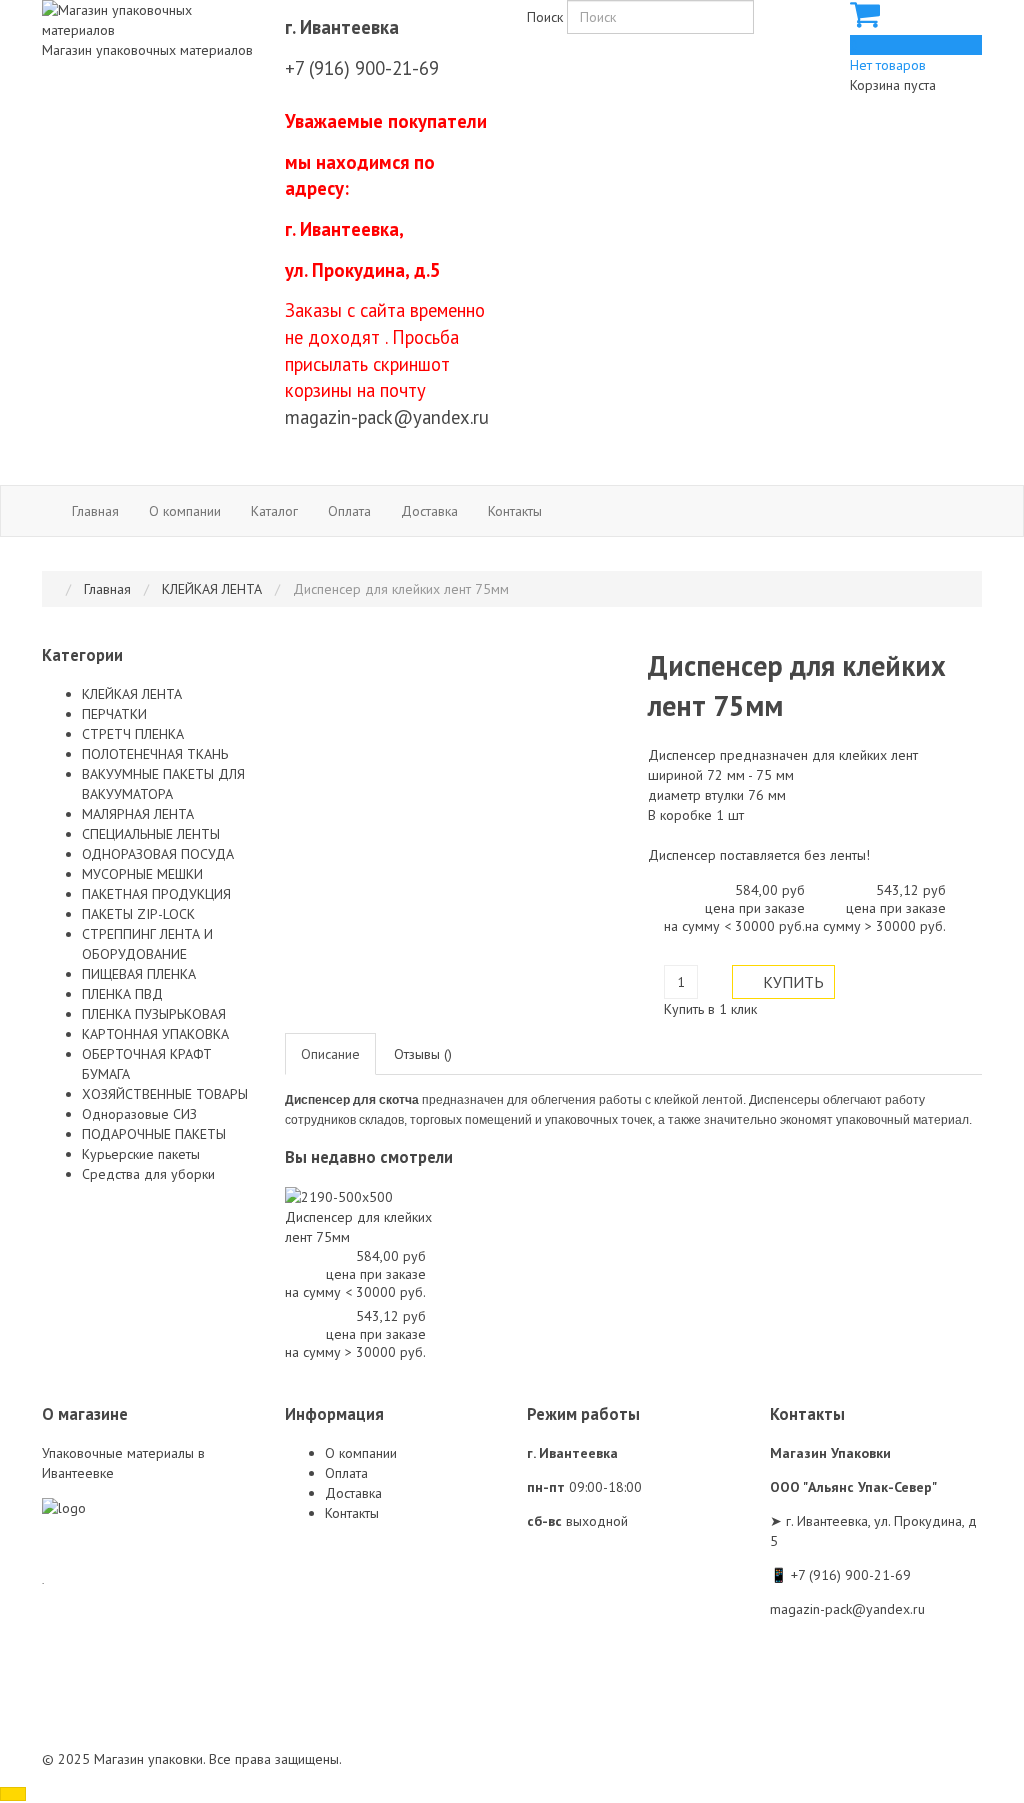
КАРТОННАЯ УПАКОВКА (155, 1034)
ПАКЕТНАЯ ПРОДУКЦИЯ (156, 894)
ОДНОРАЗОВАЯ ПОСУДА (158, 854)
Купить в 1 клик (710, 1009)
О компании (185, 511)
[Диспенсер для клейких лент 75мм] (339, 1195)
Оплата (349, 511)
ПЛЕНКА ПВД (122, 994)
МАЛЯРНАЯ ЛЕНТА (138, 814)
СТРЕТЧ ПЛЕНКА (133, 734)
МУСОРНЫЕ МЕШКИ (142, 874)
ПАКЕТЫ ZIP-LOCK (138, 914)
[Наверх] (13, 1794)
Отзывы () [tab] (423, 1054)
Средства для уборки (148, 1174)
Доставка (429, 511)
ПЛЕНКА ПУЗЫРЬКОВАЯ (154, 1014)
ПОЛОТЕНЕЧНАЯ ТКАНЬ (155, 754)
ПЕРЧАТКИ (114, 714)
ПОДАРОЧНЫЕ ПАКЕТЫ (154, 1134)
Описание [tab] (330, 1054)
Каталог (274, 511)
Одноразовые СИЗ (139, 1114)
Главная (95, 511)
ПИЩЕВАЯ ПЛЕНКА (139, 974)
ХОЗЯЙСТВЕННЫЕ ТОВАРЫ (165, 1094)
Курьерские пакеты (141, 1154)
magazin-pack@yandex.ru (387, 417)
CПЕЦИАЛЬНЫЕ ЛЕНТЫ (151, 834)
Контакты (515, 511)
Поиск (545, 17)
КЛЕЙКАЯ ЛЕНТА (132, 694)
